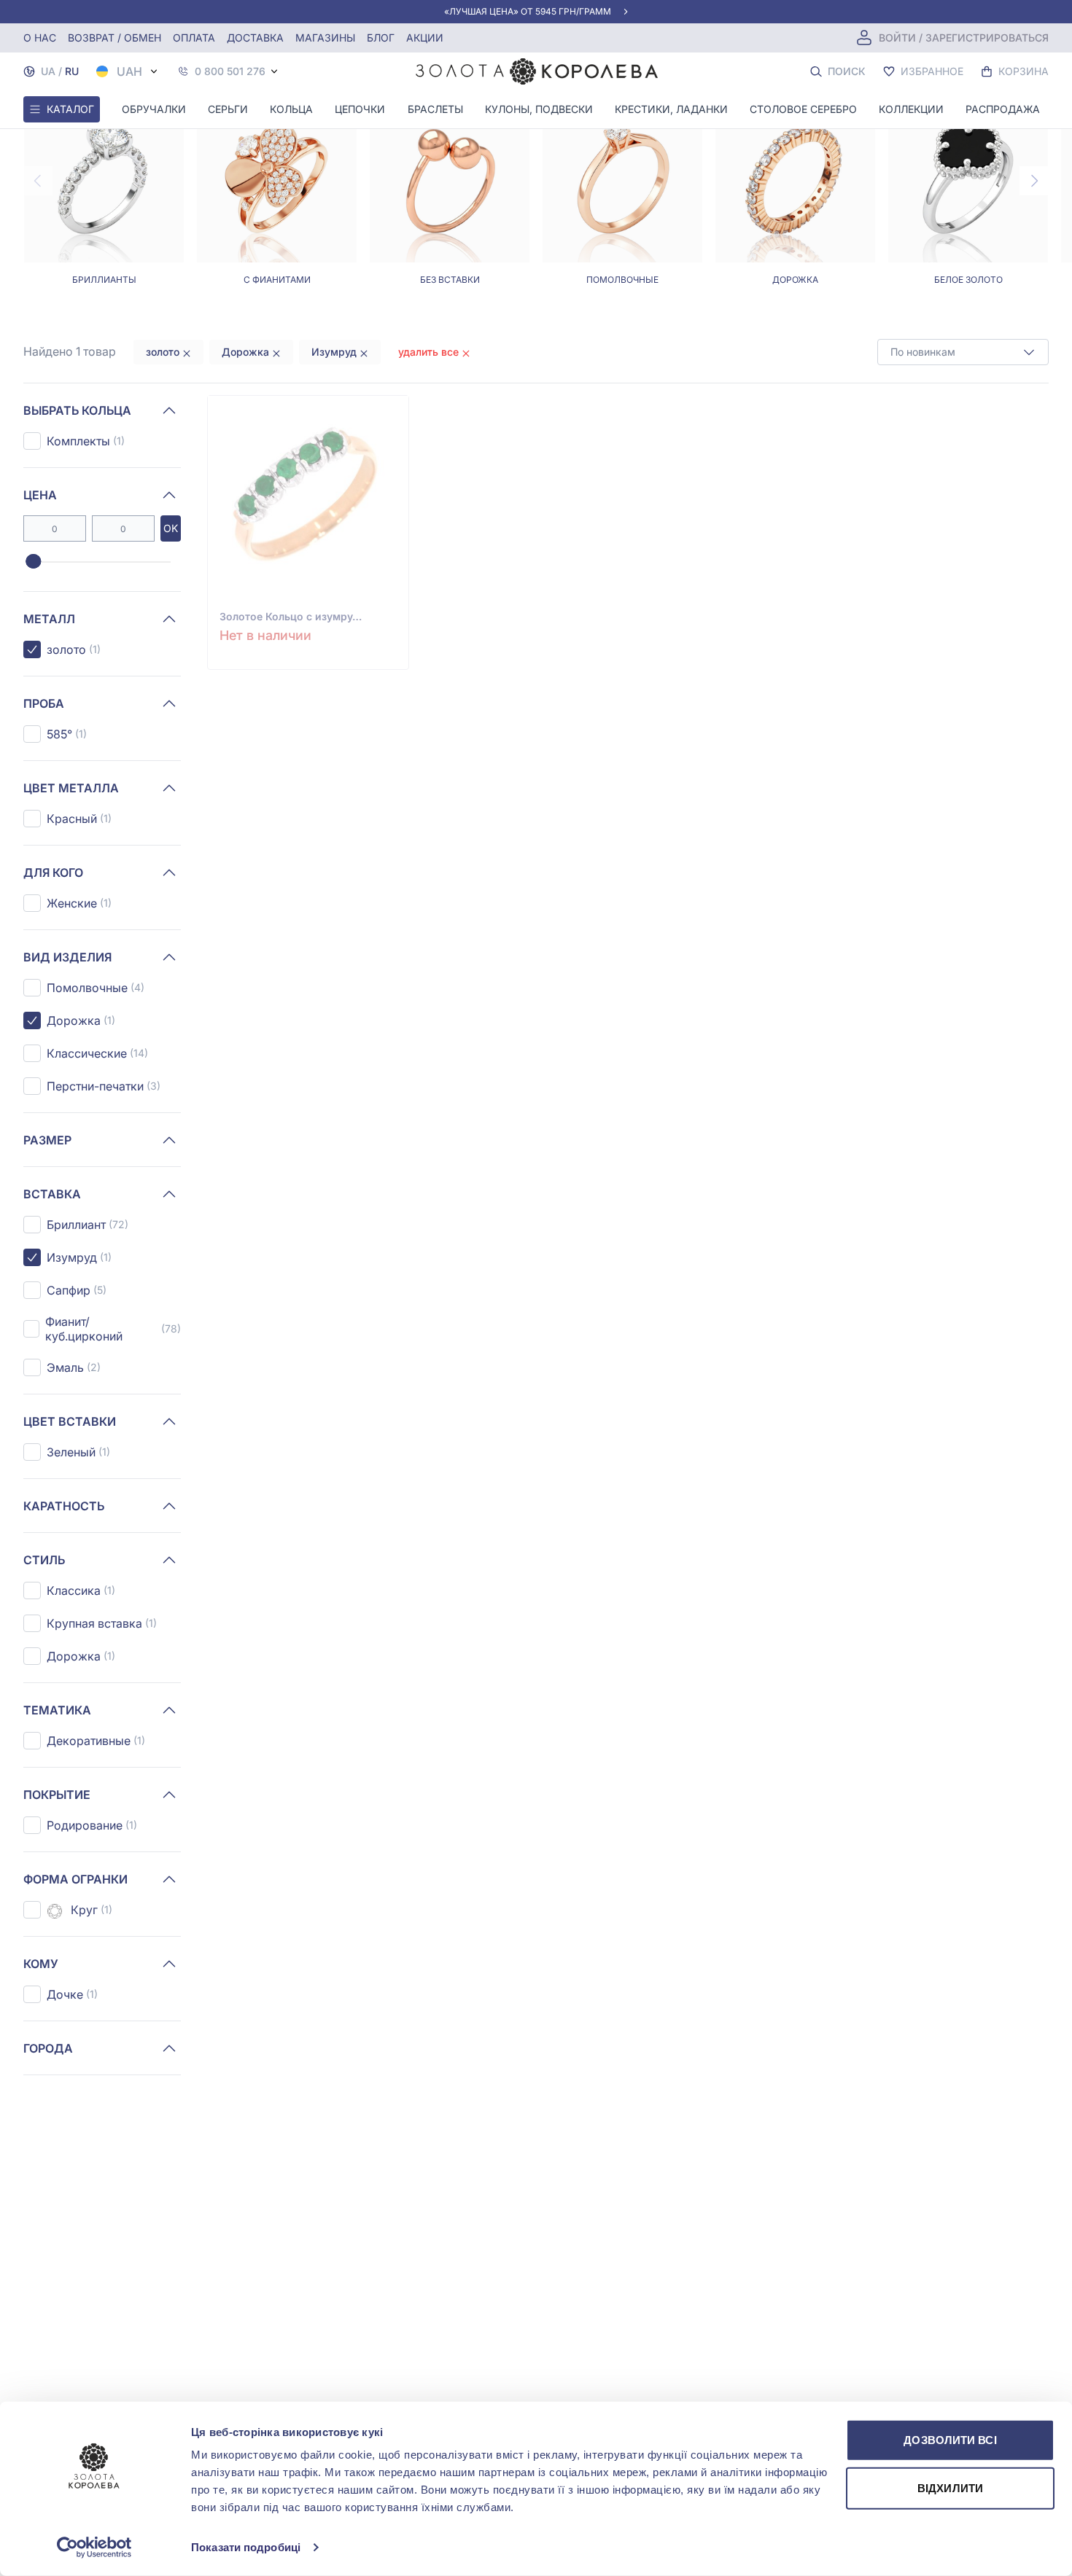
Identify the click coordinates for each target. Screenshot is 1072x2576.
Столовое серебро (803, 109)
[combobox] (963, 352)
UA (48, 71)
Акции (425, 38)
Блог (381, 38)
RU (72, 71)
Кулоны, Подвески (539, 109)
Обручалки (154, 109)
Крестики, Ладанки (671, 109)
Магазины (325, 38)
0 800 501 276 (230, 71)
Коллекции (911, 109)
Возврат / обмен (114, 38)
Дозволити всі (950, 2440)
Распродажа (1003, 109)
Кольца (291, 109)
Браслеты (435, 109)
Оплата (194, 38)
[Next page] (1034, 181)
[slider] (33, 562)
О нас (40, 38)
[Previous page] (38, 181)
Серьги (228, 109)
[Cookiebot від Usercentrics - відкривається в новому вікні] (94, 2548)
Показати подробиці (246, 2547)
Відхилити (950, 2487)
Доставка (255, 38)
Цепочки (360, 109)
